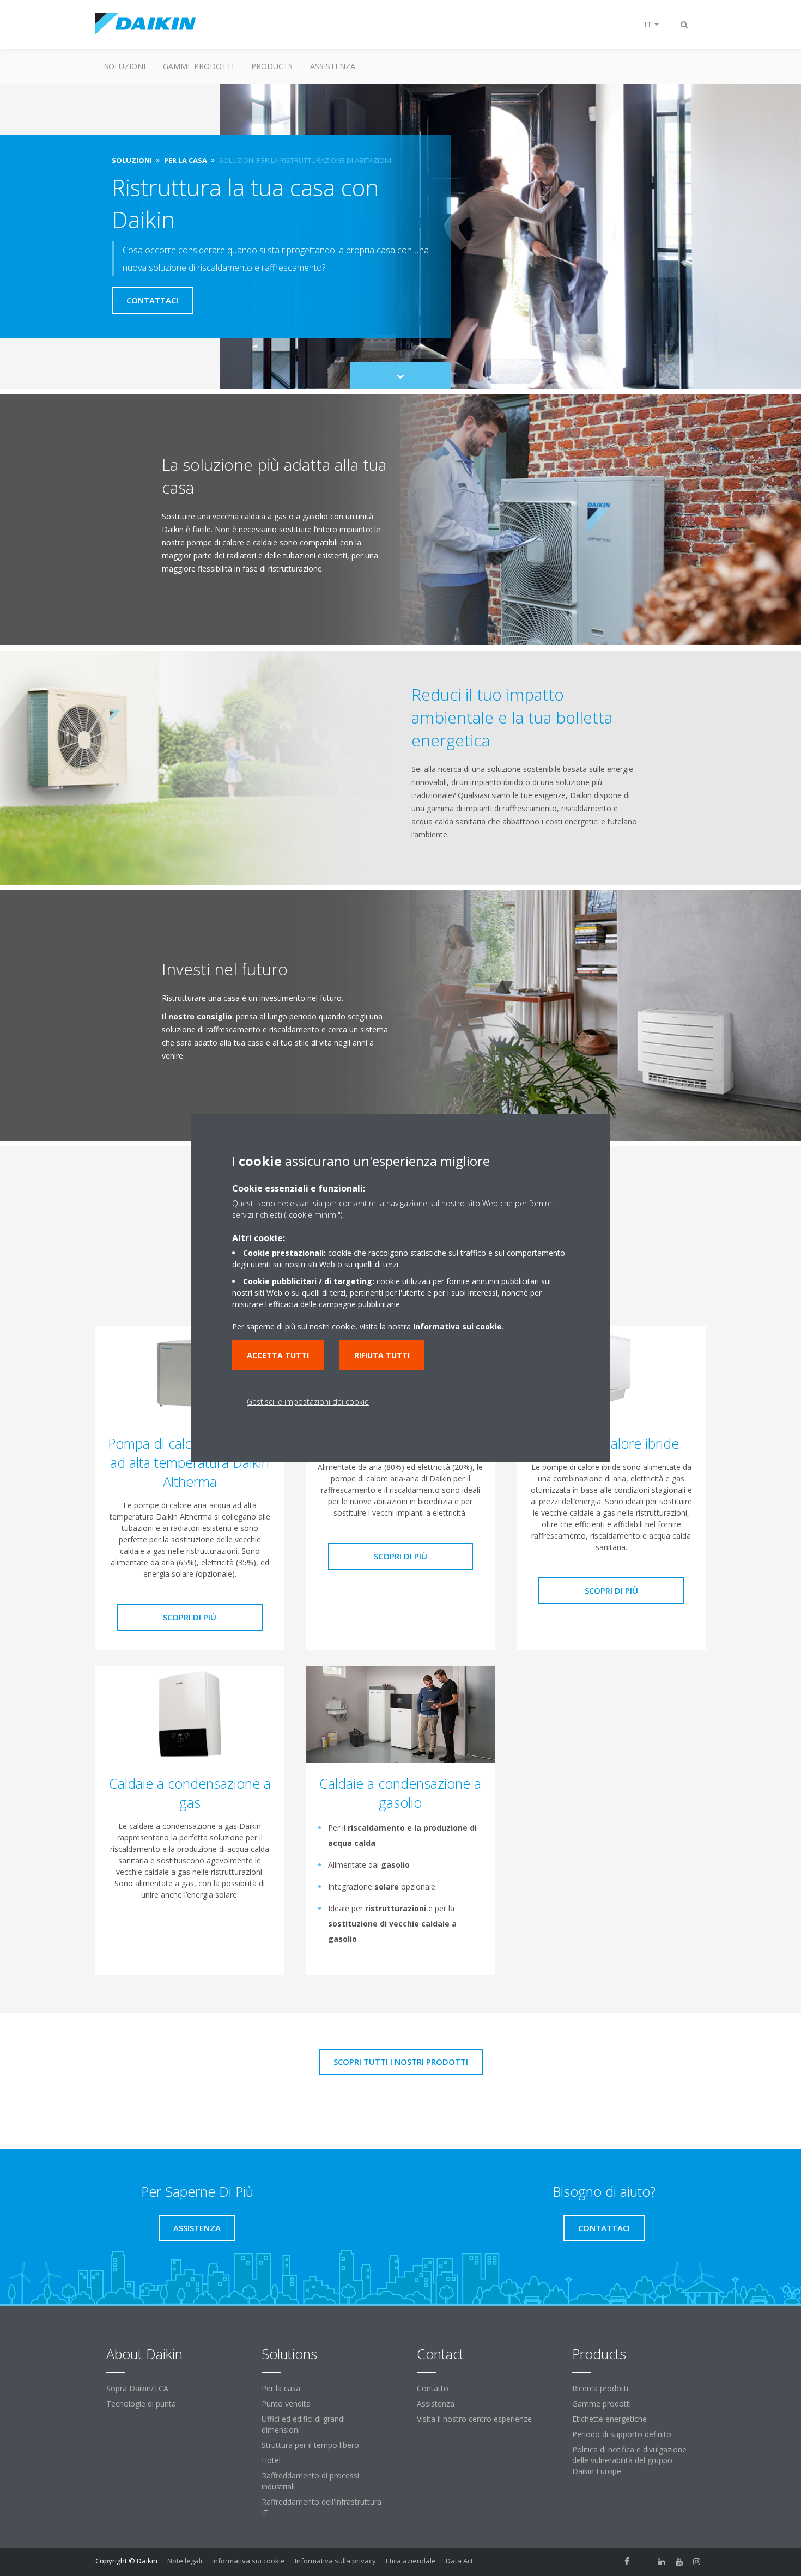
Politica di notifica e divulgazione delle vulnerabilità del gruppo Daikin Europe (629, 2460)
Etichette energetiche (609, 2419)
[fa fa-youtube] (679, 2562)
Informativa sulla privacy (335, 2561)
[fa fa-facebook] (627, 2562)
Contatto (433, 2388)
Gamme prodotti (198, 66)
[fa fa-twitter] (645, 2562)
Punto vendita (286, 2404)
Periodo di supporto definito (622, 2434)
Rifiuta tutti (382, 1355)
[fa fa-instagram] (697, 2562)
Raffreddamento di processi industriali (310, 2481)
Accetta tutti (278, 1355)
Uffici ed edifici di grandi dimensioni (303, 2424)
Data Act (459, 2561)
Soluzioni (125, 66)
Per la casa (281, 2388)
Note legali (185, 2561)
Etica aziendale (411, 2561)
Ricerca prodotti (600, 2388)
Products (272, 66)
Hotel (271, 2460)
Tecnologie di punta (141, 2404)
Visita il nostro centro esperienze (474, 2419)
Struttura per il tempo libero (310, 2445)
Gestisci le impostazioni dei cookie (308, 1402)
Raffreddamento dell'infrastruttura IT (321, 2507)
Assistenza (333, 66)
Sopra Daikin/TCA (137, 2388)
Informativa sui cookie (248, 2561)
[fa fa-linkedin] (662, 2562)
